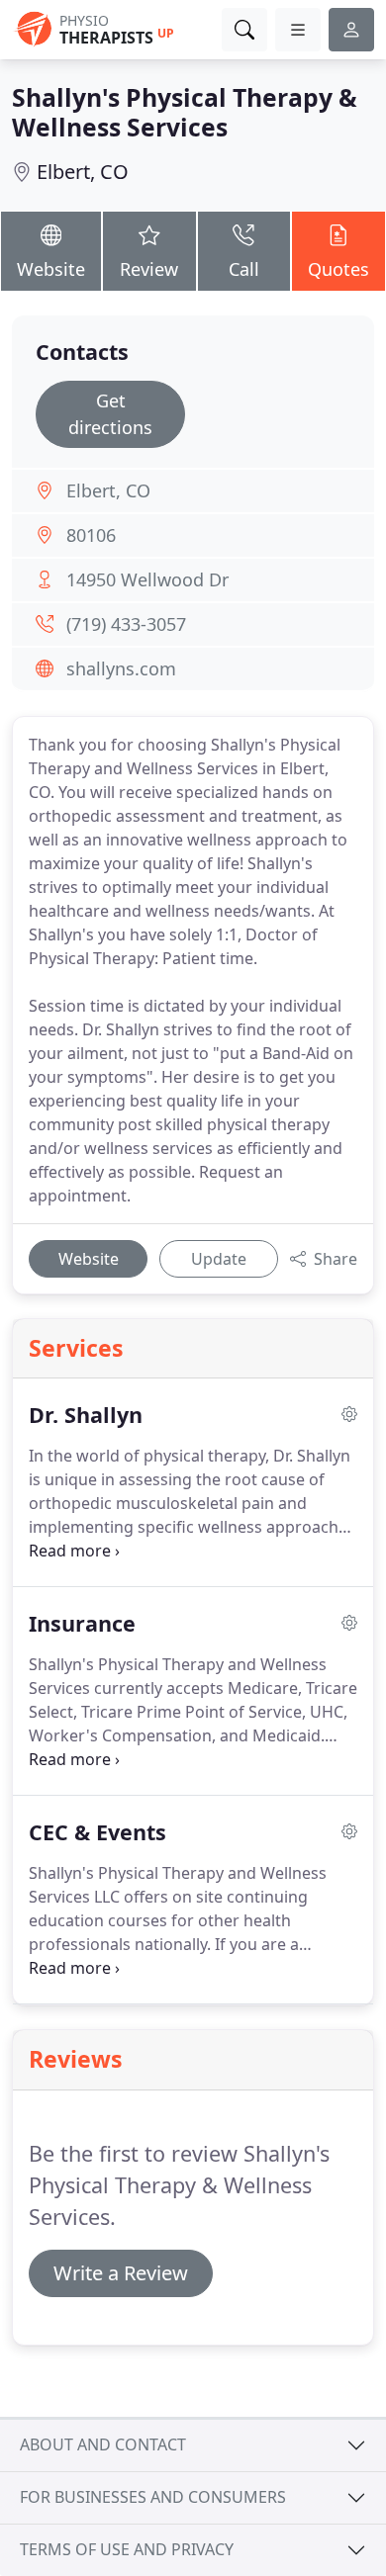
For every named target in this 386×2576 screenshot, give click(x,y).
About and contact (103, 2444)
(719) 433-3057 (126, 624)
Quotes (338, 269)
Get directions (110, 414)
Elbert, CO (83, 172)
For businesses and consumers (153, 2497)
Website (51, 269)
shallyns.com (121, 668)
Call (244, 269)
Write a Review (121, 2273)
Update (219, 1259)
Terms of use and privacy (127, 2549)
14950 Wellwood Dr (147, 579)
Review (149, 269)
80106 (91, 535)
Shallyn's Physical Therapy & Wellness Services (185, 112)
